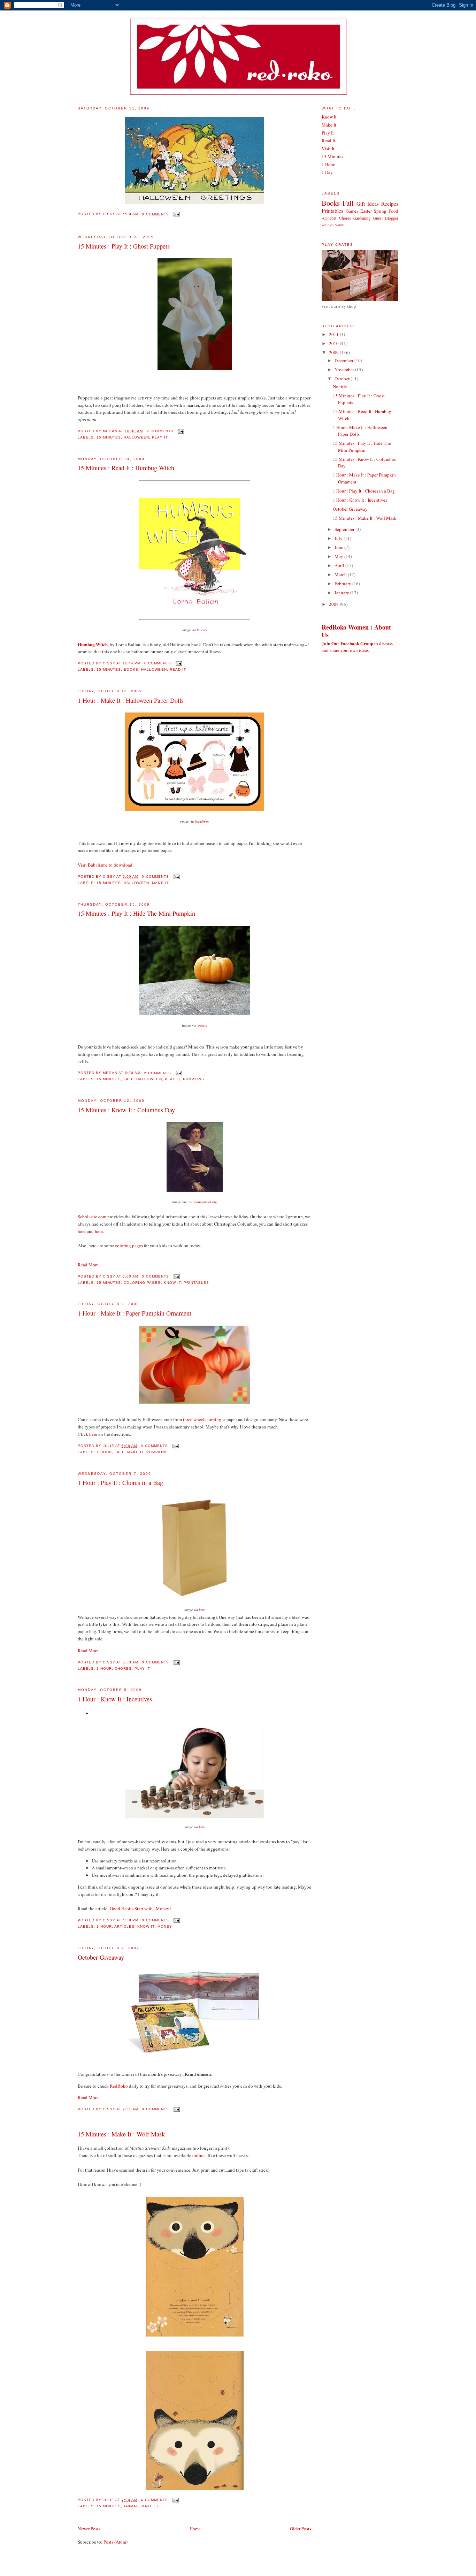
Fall (129, 1079)
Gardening (362, 218)
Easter (366, 211)
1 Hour (104, 1452)
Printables (196, 1283)
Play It (160, 437)
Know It (172, 1283)
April (340, 565)
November (345, 369)
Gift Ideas (368, 204)
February (343, 584)
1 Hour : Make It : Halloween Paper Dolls (131, 700)
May (339, 556)
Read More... (90, 1265)
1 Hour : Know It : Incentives (115, 1699)
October (343, 379)
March (341, 574)
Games (352, 211)
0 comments (155, 214)
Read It (178, 669)
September (345, 529)
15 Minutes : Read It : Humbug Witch (126, 468)
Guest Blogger (386, 218)
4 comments (154, 2500)
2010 (334, 343)
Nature (340, 225)
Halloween (136, 437)
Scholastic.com (92, 1217)
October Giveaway (101, 1957)
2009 (334, 352)
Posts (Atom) (116, 2542)
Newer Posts (89, 2529)
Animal (131, 2506)
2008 (334, 604)
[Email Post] (176, 214)
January (342, 593)
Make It (160, 883)
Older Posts (301, 2529)
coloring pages (129, 1245)
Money (165, 1926)
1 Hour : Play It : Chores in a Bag (120, 1483)
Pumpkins (194, 1079)
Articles (124, 1926)
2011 (334, 334)
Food (393, 211)
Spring (380, 211)
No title (340, 387)
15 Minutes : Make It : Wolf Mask (121, 2134)
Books (131, 669)
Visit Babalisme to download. (106, 865)
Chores (123, 1668)
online (198, 2155)
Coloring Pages (142, 1283)
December (344, 360)
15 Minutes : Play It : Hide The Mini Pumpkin (136, 913)
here (82, 1231)
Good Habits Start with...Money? (141, 1908)
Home (195, 2529)
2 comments (160, 431)
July (339, 538)
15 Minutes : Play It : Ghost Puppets (124, 246)
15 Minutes (109, 437)
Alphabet (329, 218)
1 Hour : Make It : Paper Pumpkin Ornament (135, 1313)
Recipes (390, 204)
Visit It (328, 148)
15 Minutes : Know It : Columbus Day (126, 1110)
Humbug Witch (93, 644)
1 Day (327, 172)
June (339, 547)
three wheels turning (202, 1419)
